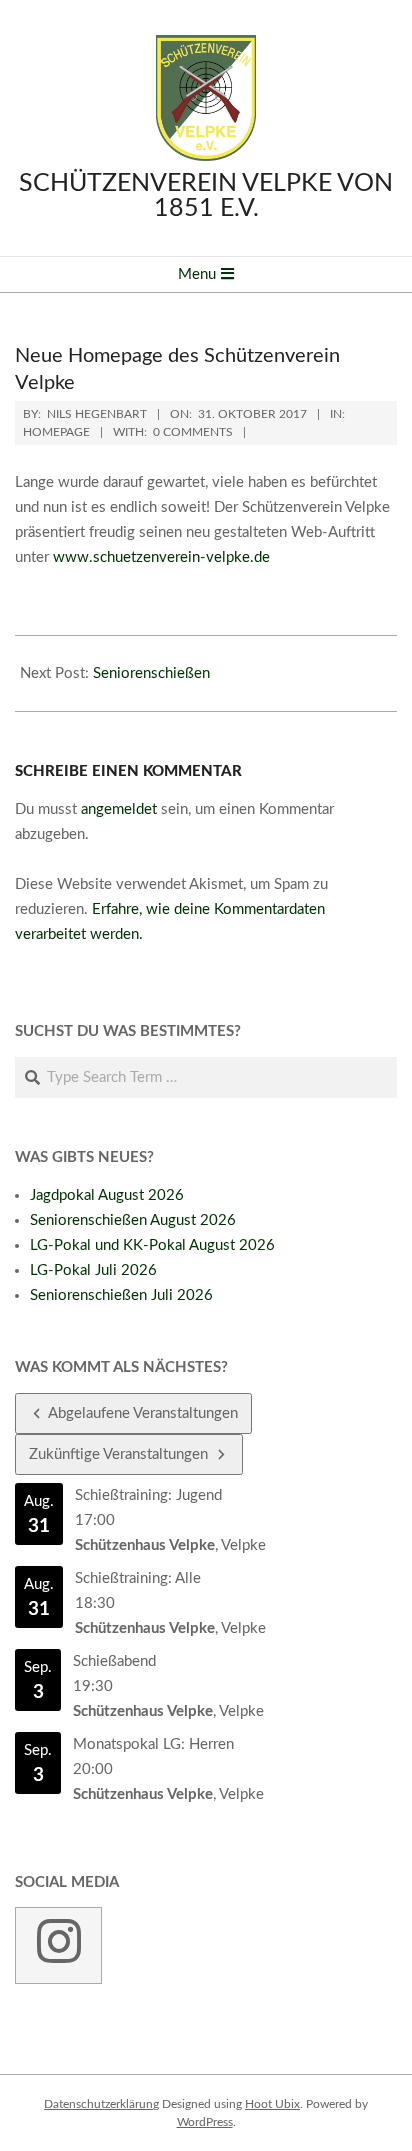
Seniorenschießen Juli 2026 (121, 1295)
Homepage (56, 432)
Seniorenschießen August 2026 (133, 1220)
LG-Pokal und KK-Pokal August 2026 (152, 1245)
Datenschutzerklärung (101, 2104)
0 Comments (193, 432)
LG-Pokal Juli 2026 (93, 1270)
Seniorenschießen (151, 673)
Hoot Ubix (272, 2104)
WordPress (205, 2122)
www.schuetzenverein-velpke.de (161, 557)
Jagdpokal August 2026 (107, 1195)
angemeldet (119, 809)
